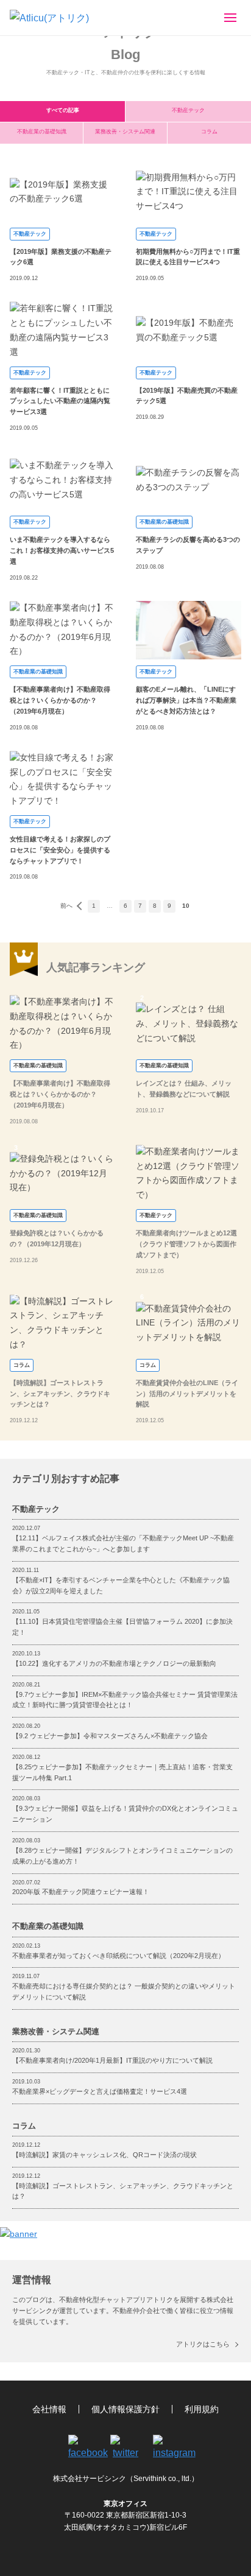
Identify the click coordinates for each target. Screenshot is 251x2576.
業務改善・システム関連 (125, 132)
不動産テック (188, 110)
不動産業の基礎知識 (42, 132)
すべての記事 (63, 110)
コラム (209, 132)
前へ (66, 906)
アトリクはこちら (203, 2344)
